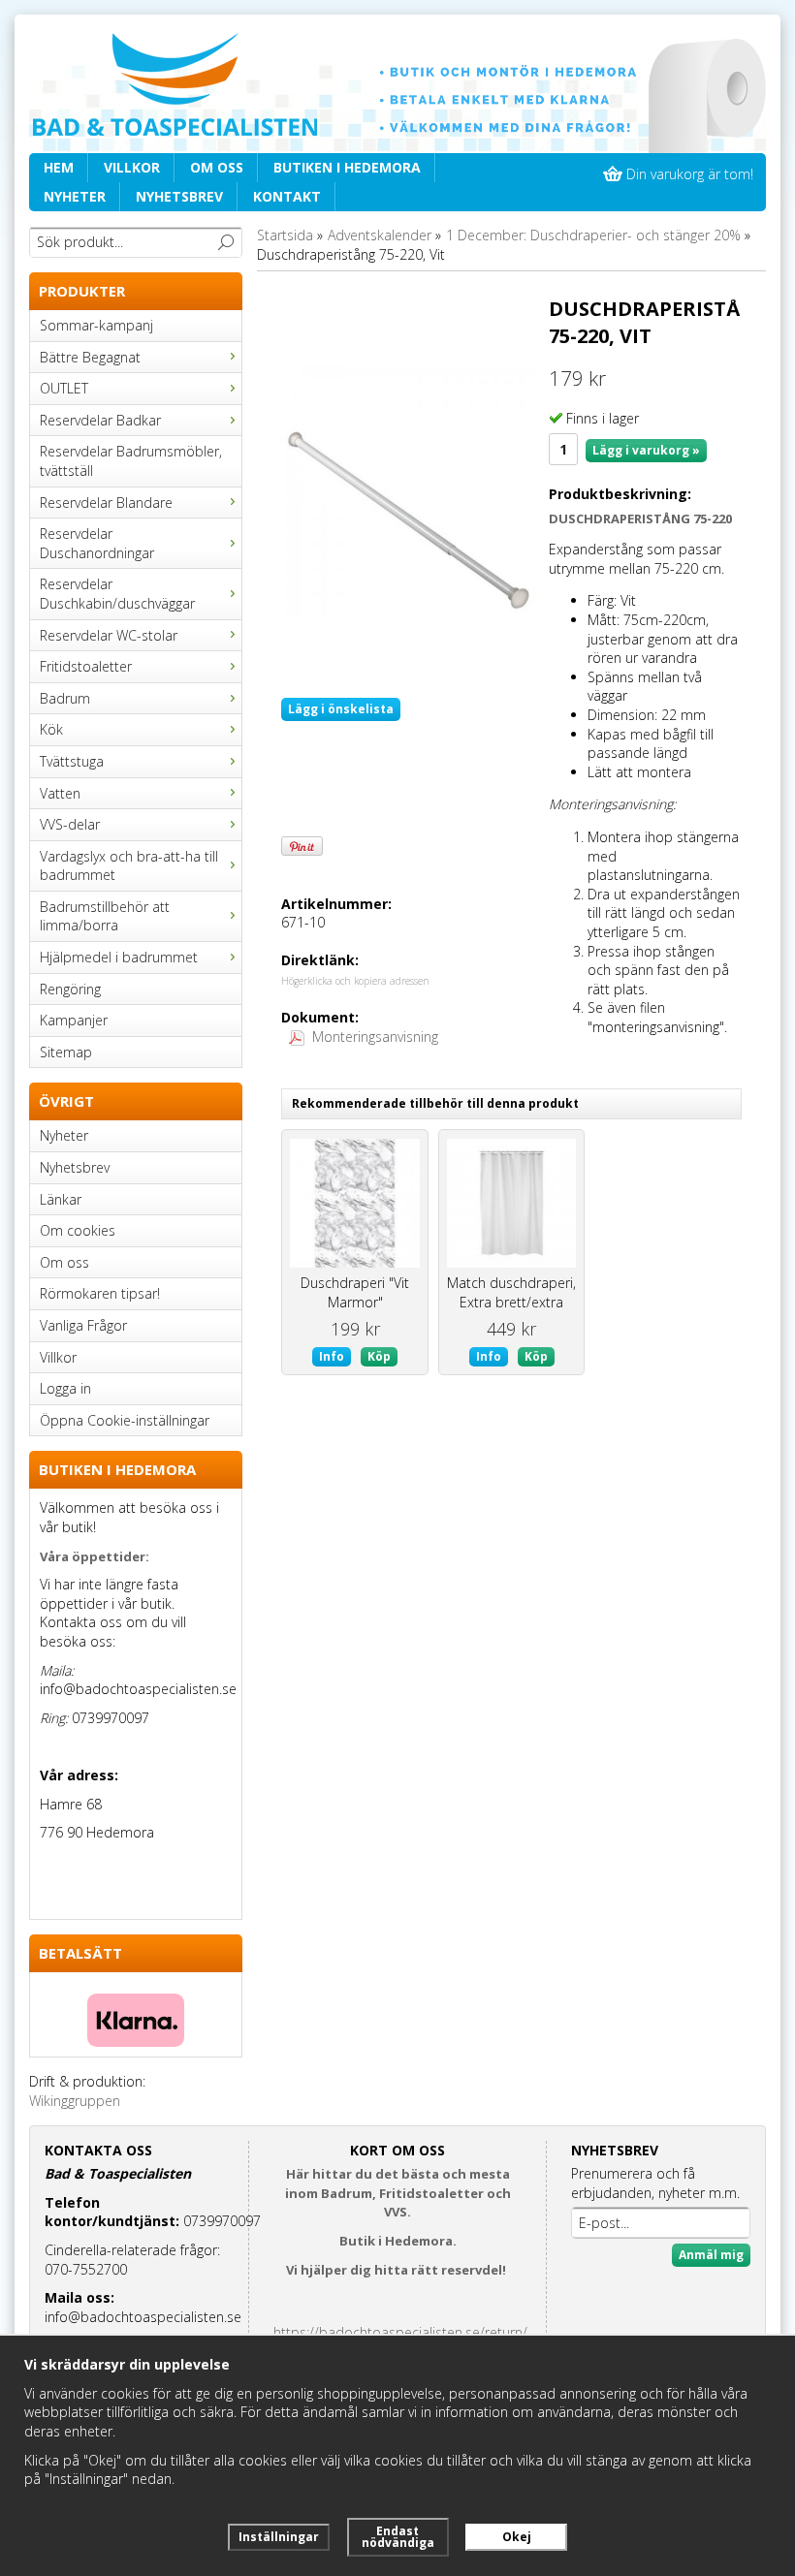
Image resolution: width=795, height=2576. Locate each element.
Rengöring (70, 989)
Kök (51, 729)
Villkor (132, 167)
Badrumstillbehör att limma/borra (105, 916)
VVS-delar (70, 824)
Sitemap (66, 1052)
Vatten (60, 793)
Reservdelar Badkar (100, 420)
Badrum (65, 698)
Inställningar (279, 2537)
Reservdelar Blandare (106, 503)
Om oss (217, 167)
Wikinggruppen (75, 2101)
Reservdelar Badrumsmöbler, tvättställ (131, 461)
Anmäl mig (711, 2255)
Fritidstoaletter (86, 666)
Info (332, 1356)
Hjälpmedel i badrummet (119, 957)
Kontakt (287, 196)
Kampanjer (74, 1020)
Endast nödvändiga (398, 2537)
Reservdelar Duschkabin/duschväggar (117, 594)
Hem (59, 167)
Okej (517, 2537)
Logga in (65, 1388)
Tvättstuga (72, 761)
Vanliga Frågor (83, 1325)
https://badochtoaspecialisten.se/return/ (400, 2332)
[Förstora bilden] (408, 489)
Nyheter (75, 196)
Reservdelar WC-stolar (109, 635)
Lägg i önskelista (341, 709)
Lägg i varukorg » (646, 450)
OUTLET (64, 388)
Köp (379, 1356)
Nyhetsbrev (179, 196)
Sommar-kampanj (96, 325)
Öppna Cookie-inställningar (125, 1420)
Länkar (61, 1199)
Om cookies (78, 1230)
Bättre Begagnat (90, 357)
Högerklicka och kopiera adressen (355, 981)
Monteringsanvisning (375, 1037)
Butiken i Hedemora (347, 167)
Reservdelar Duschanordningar (97, 543)
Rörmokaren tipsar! (100, 1293)
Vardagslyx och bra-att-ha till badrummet (129, 866)
